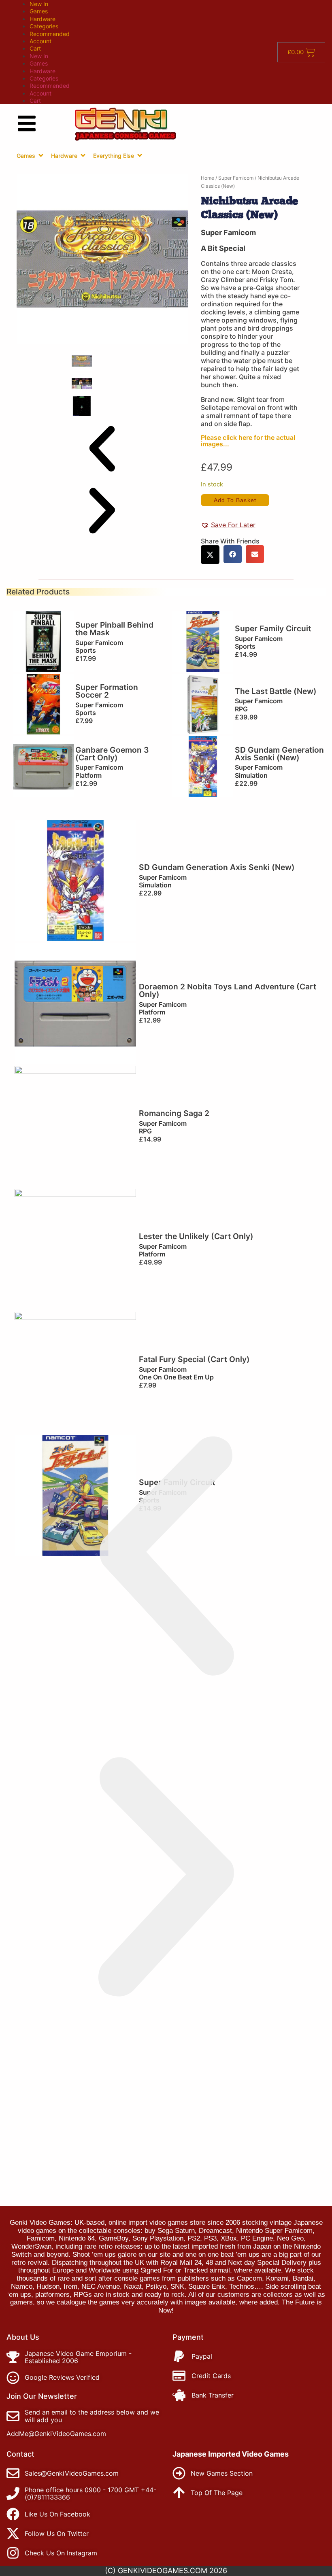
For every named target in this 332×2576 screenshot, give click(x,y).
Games (39, 11)
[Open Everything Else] (140, 155)
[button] (102, 449)
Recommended (50, 34)
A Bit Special (223, 248)
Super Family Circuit (273, 628)
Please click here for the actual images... (248, 441)
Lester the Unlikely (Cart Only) (196, 1236)
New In (39, 4)
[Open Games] (41, 155)
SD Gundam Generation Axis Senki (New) (279, 754)
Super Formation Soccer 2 (107, 691)
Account (40, 41)
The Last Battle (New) (276, 691)
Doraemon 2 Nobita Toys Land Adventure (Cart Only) (228, 990)
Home (207, 178)
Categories (44, 26)
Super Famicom (236, 178)
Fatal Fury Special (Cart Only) (194, 1359)
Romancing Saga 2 (174, 1113)
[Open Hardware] (83, 155)
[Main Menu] (27, 123)
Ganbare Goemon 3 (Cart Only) (112, 754)
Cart (35, 48)
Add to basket (235, 500)
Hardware (43, 19)
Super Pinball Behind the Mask (114, 629)
